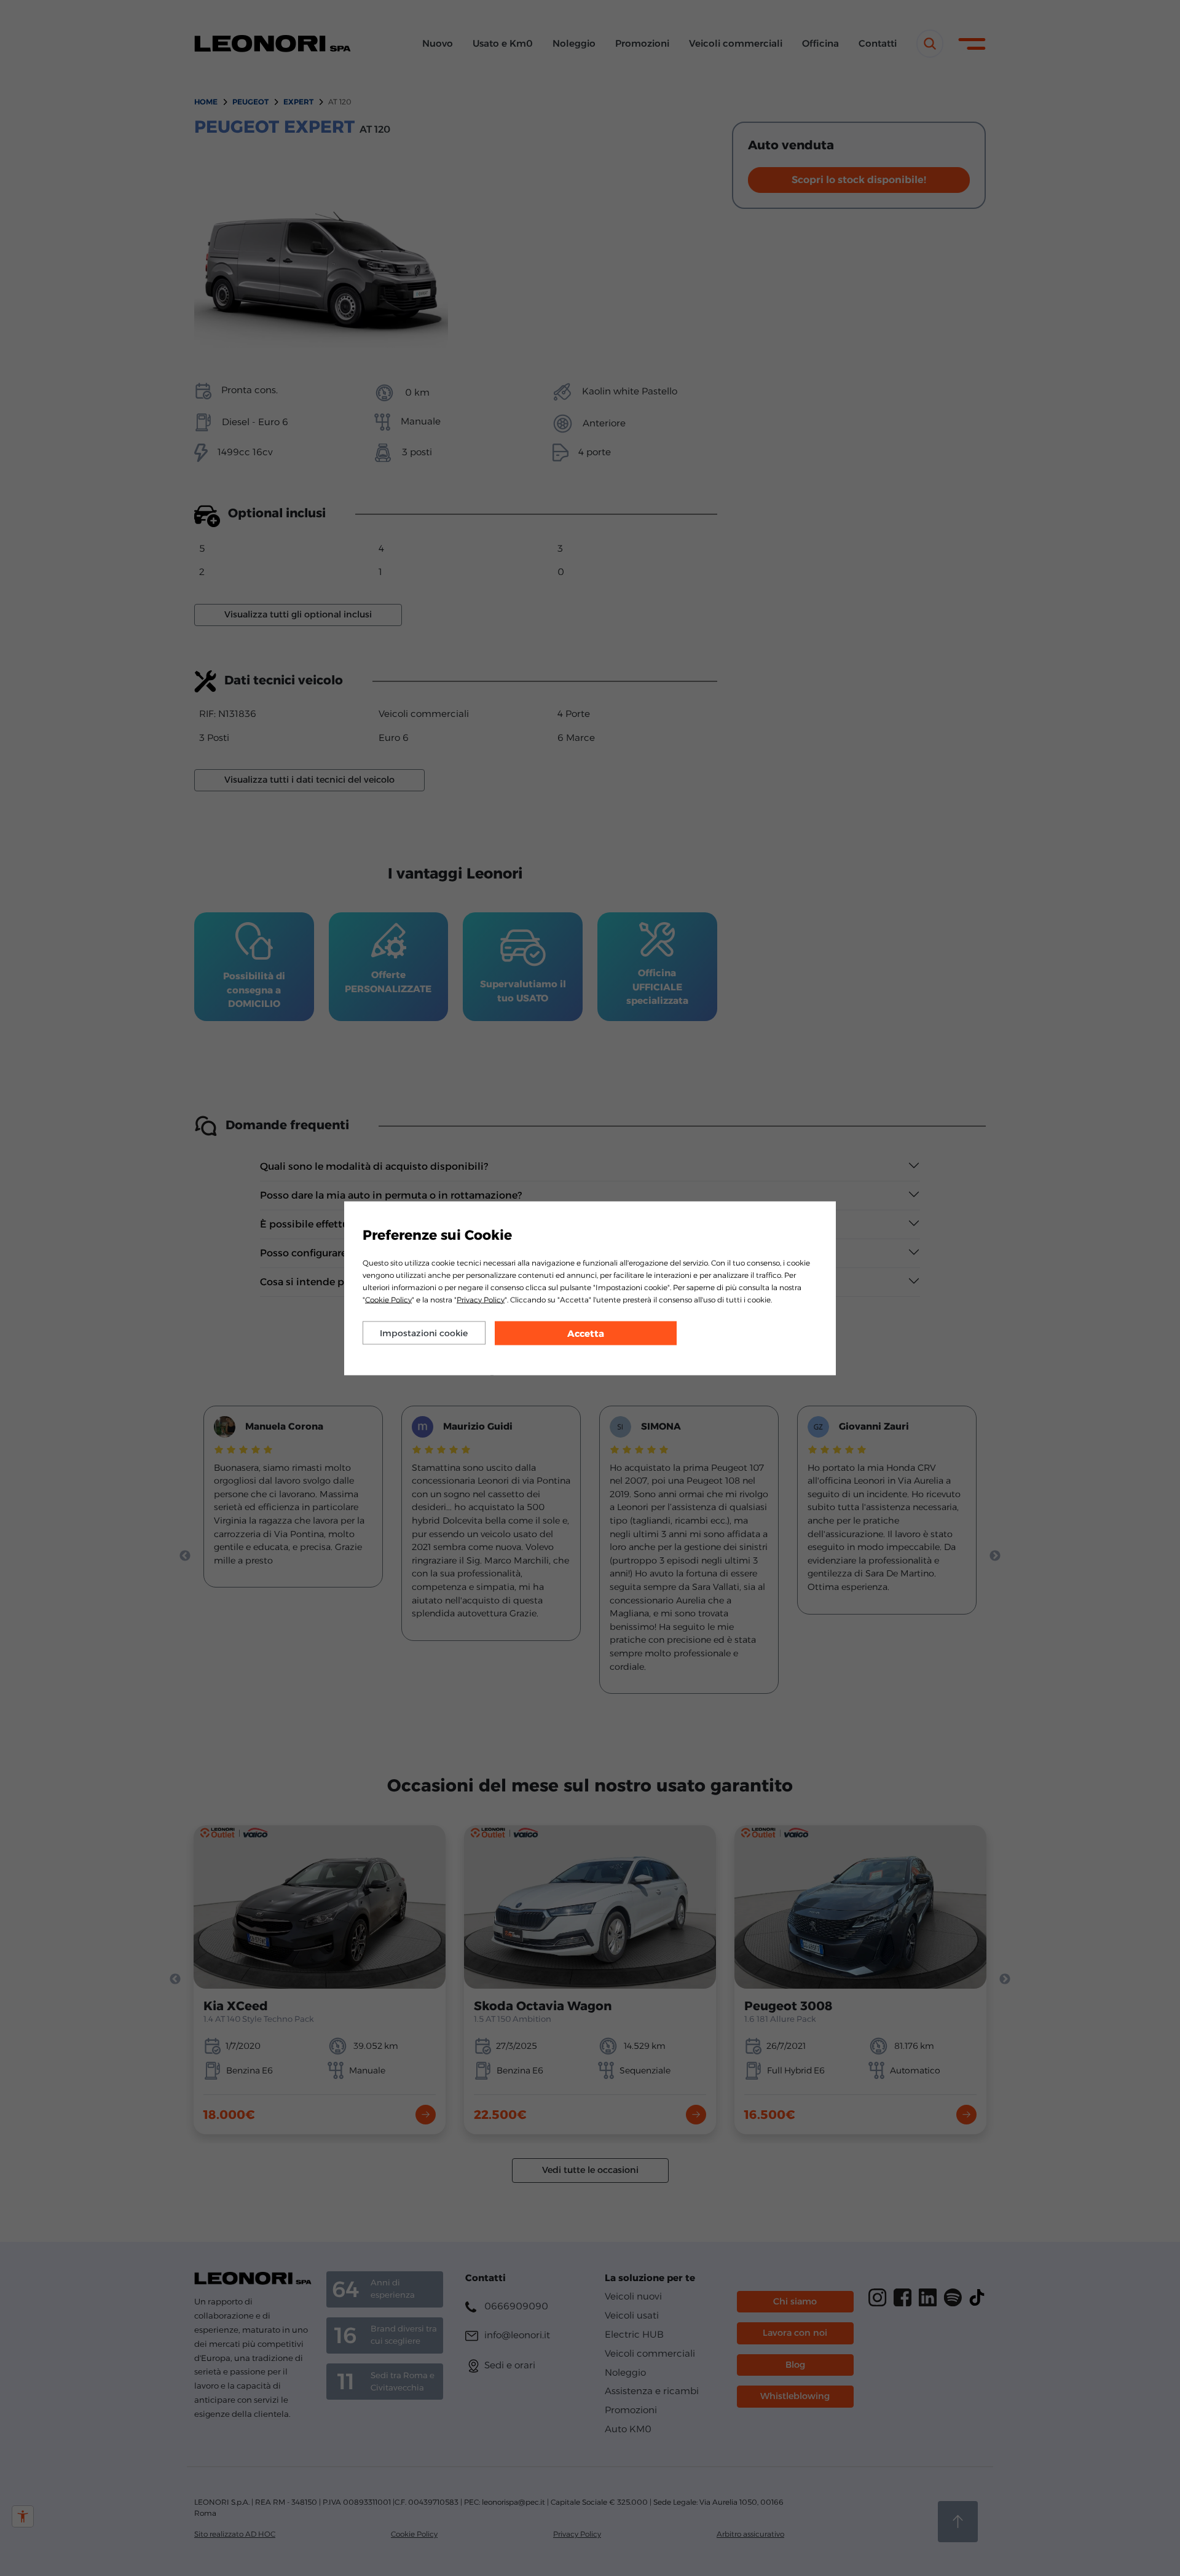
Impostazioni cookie (424, 1333)
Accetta (586, 1333)
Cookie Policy (388, 1299)
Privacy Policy (481, 1299)
